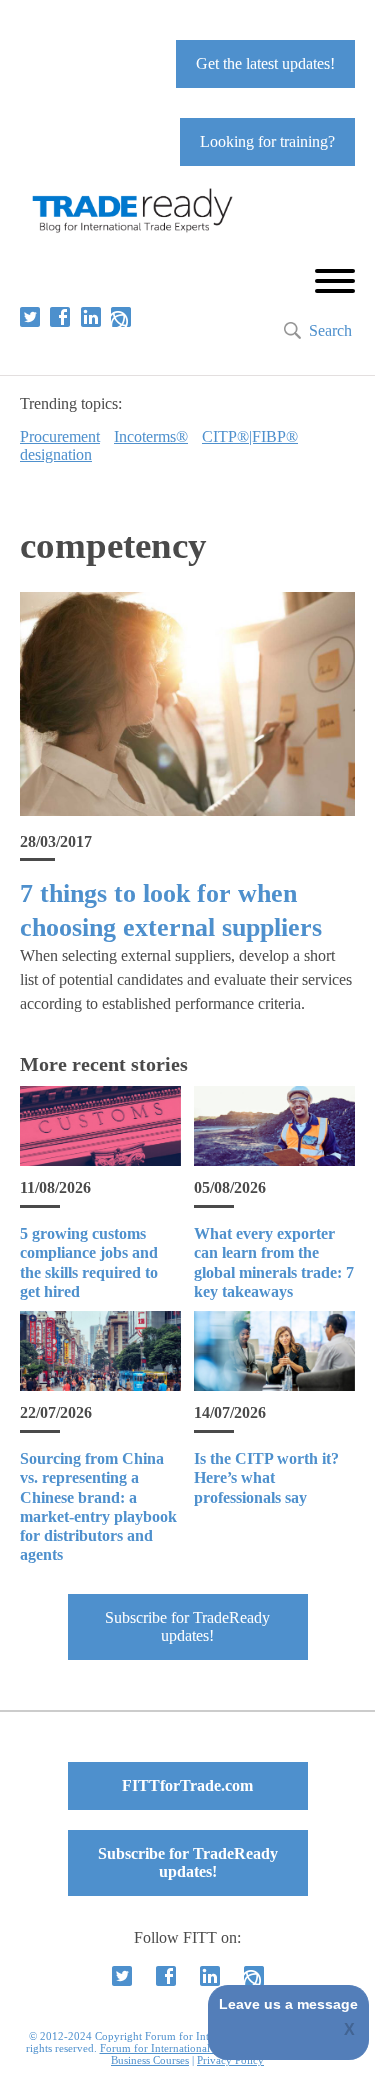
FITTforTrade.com (187, 1785)
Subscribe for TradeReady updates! (187, 1626)
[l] (91, 317)
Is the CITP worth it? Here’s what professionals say (266, 1477)
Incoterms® (151, 436)
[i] (121, 317)
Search (330, 330)
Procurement (60, 436)
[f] (60, 317)
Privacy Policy (230, 2060)
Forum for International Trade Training (191, 2048)
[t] (30, 317)
